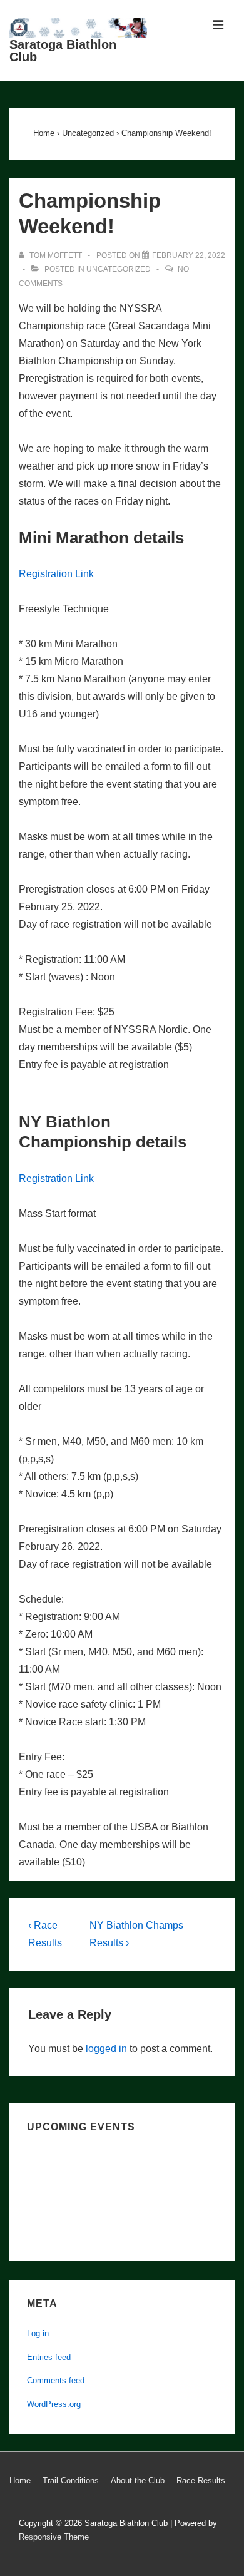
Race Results (201, 2481)
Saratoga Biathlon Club (63, 51)
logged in (106, 2049)
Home (20, 2481)
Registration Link (56, 574)
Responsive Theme (54, 2537)
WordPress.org (54, 2404)
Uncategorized (119, 269)
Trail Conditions (71, 2481)
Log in (38, 2333)
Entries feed (49, 2357)
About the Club (138, 2481)
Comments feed (56, 2380)
